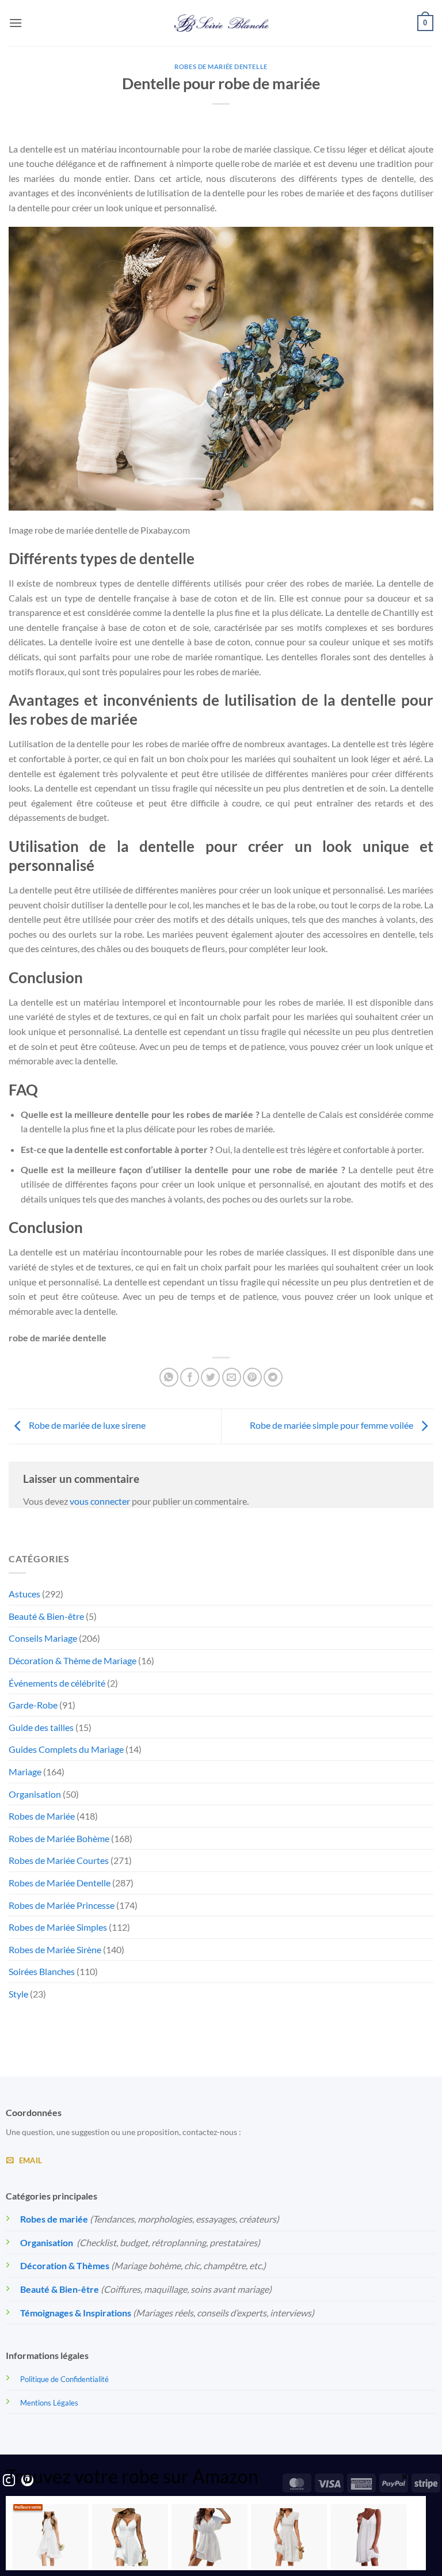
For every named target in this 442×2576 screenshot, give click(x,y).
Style (18, 1994)
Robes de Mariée (42, 1816)
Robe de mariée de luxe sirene (86, 1425)
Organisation (35, 1794)
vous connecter (100, 1501)
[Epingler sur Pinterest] (252, 1377)
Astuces (24, 1594)
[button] (16, 23)
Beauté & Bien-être (46, 1616)
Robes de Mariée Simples (58, 1927)
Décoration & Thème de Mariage (73, 1660)
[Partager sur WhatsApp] (169, 1377)
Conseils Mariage (43, 1638)
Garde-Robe (33, 1705)
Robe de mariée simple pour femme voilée (332, 1425)
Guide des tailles (41, 1727)
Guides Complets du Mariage (66, 1749)
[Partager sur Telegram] (273, 1377)
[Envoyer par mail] (232, 1377)
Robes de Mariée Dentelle (221, 66)
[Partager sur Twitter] (210, 1377)
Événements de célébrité (57, 1683)
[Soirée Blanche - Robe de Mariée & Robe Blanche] (221, 23)
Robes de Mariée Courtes (59, 1860)
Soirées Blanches (42, 1971)
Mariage (25, 1772)
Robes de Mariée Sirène (55, 1949)
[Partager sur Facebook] (190, 1377)
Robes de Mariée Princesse (62, 1905)
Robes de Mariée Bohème (59, 1838)
